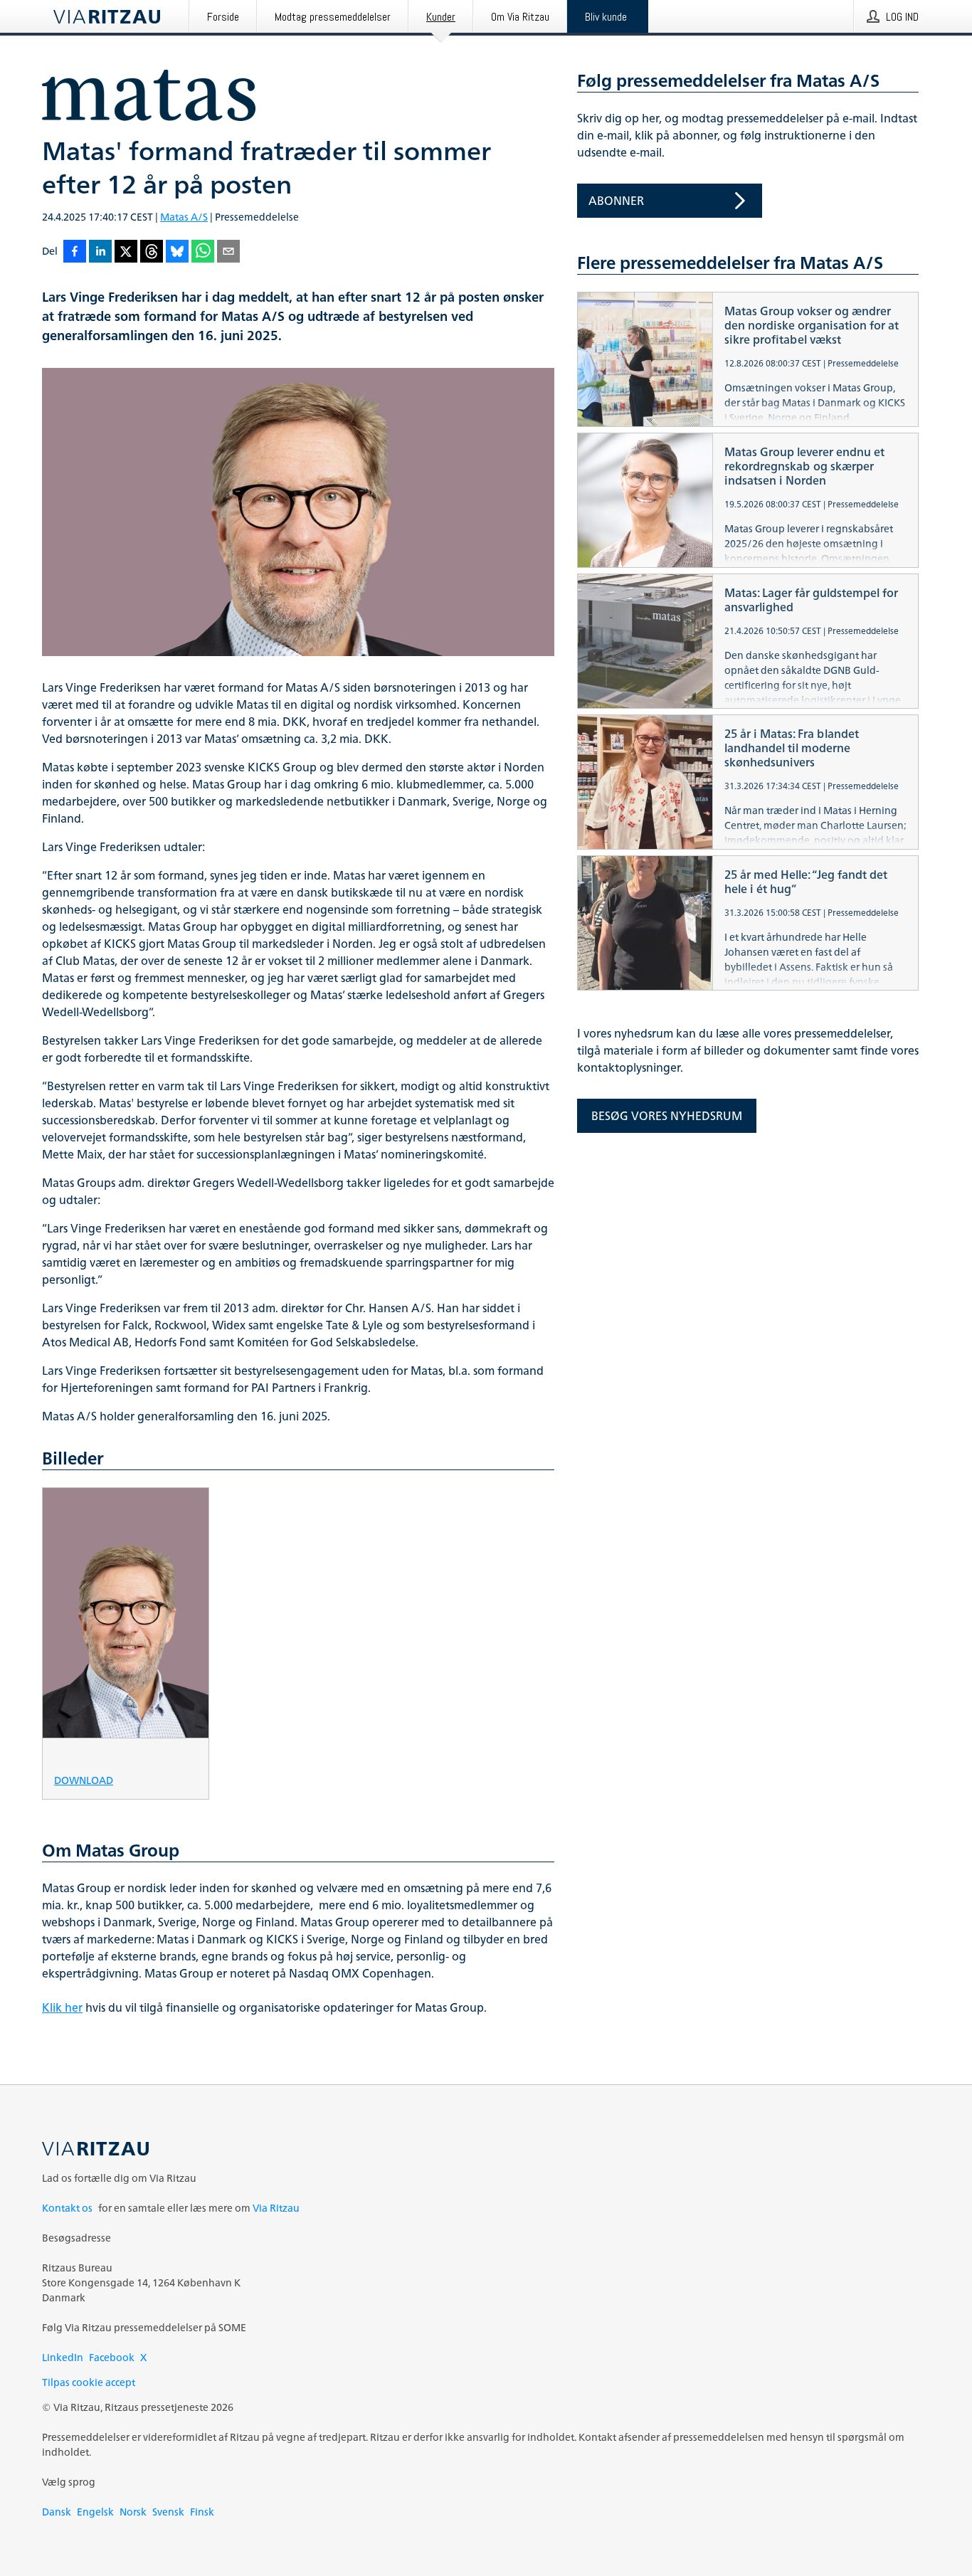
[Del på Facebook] (75, 252)
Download (84, 1779)
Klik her (62, 2007)
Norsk (133, 2512)
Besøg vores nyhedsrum (667, 1116)
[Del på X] (126, 252)
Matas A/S (184, 217)
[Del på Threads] (152, 252)
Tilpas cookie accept (89, 2382)
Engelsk (95, 2512)
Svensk (168, 2512)
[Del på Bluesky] (177, 252)
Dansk (57, 2512)
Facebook (112, 2357)
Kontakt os (67, 2208)
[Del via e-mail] (228, 252)
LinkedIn (63, 2357)
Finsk (202, 2512)
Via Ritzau (276, 2208)
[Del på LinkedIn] (100, 252)
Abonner (616, 201)
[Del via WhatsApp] (203, 252)
